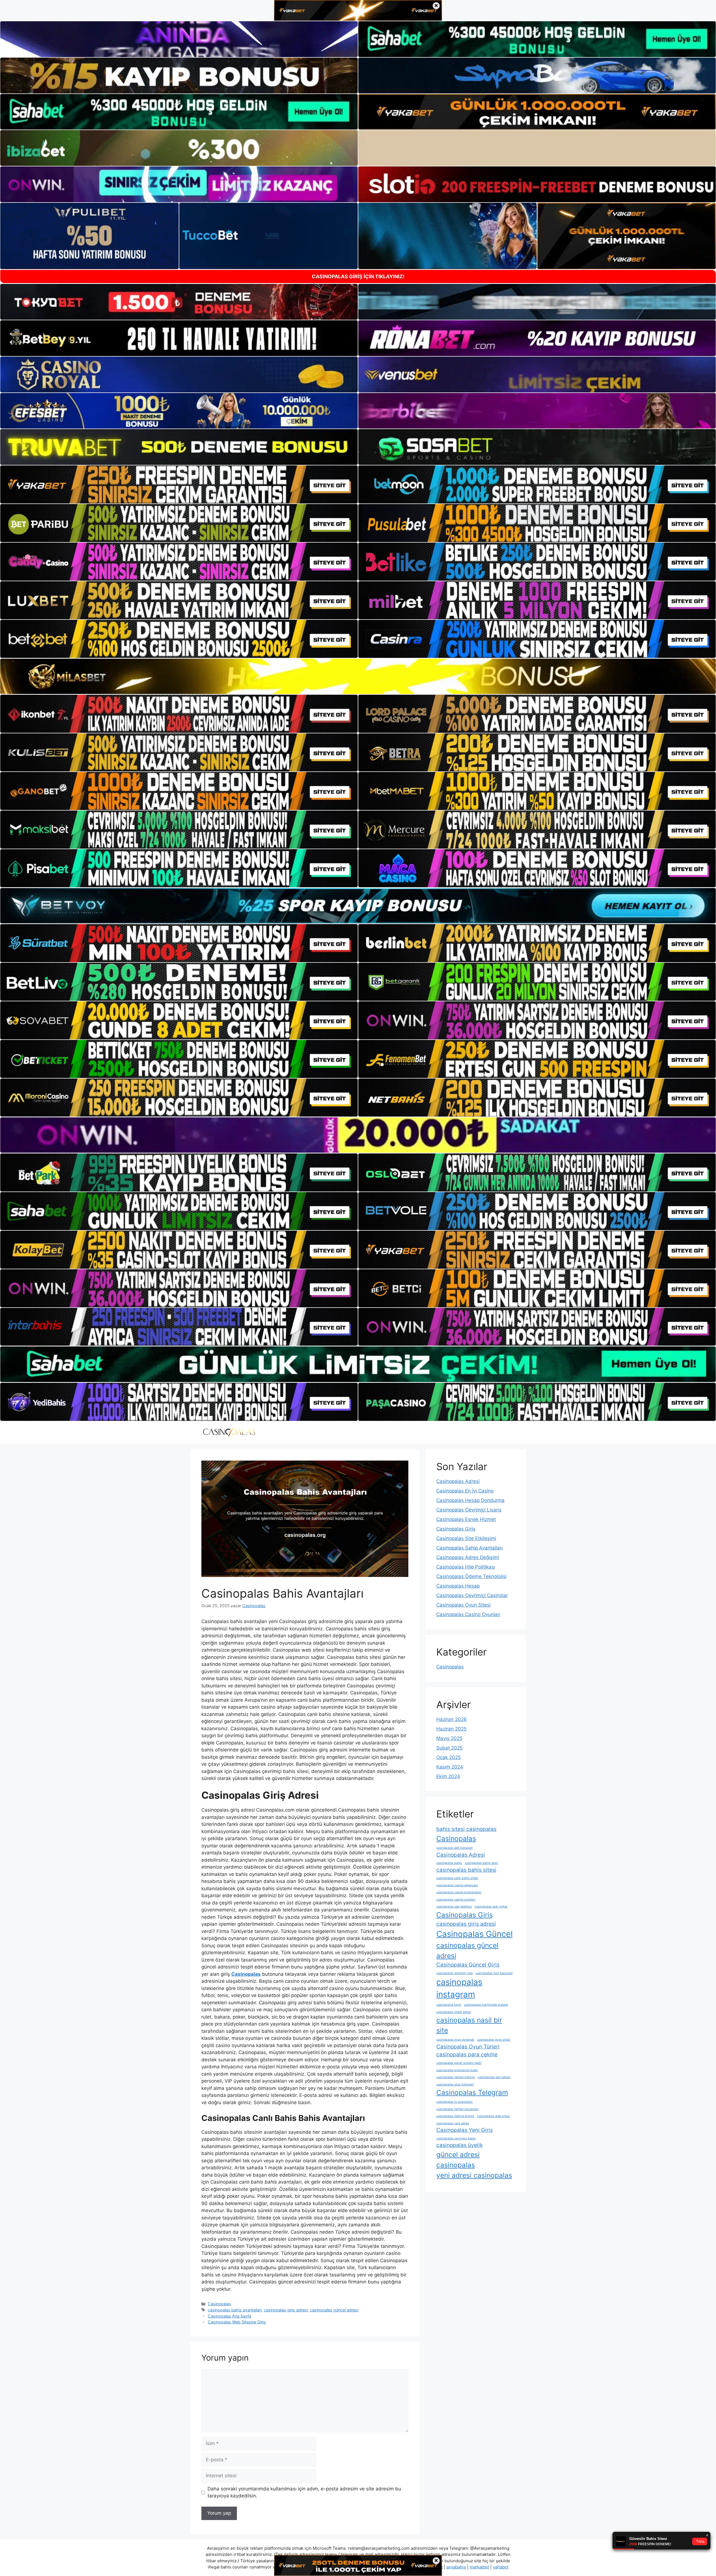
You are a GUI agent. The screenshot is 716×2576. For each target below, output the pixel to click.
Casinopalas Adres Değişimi (468, 1557)
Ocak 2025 (448, 1757)
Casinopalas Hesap (458, 1586)
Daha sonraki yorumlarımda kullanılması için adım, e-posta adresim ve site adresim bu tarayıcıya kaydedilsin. (304, 2492)
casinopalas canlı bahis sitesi (457, 1878)
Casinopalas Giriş (456, 1529)
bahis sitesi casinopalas (466, 1829)
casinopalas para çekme (467, 2055)
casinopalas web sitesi (494, 2116)
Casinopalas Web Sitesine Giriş (237, 2322)
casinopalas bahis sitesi (466, 1870)
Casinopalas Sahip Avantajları (469, 1548)
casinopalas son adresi (494, 2077)
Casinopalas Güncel (474, 1934)
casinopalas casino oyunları (456, 1900)
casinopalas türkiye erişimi (455, 2116)
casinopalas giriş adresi (286, 2310)
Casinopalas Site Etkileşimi (466, 1538)
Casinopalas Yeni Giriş (465, 2130)
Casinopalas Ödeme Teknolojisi (471, 1576)
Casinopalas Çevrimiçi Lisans (469, 1510)
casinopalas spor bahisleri (455, 2084)
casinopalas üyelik (460, 2145)
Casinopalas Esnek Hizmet (466, 1519)
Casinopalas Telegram (472, 2092)
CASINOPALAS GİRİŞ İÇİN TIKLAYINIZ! (358, 276)
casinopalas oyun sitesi (494, 2040)
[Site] (179, 484)
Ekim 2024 (448, 1776)
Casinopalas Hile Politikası (466, 1567)
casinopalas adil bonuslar (454, 1848)
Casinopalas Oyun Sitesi (463, 1605)
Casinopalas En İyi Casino (465, 1491)
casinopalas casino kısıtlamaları (459, 1892)
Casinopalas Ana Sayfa (229, 2316)
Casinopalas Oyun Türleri (468, 2047)
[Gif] (358, 676)
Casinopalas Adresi (458, 1481)
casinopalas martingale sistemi (486, 2005)
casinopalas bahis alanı (481, 1863)
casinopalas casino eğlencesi (457, 1885)
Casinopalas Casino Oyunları (468, 1614)
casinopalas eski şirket (491, 1907)
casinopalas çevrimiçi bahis (456, 2138)
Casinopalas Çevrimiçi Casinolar (472, 1595)
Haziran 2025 (451, 1729)
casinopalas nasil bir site (469, 2025)
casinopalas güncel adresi (334, 2310)
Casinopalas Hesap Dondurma (470, 1500)
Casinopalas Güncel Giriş (468, 1965)
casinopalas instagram (459, 1988)
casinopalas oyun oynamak (455, 2040)
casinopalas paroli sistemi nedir (459, 2063)
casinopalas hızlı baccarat (494, 1973)
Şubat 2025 (449, 1748)
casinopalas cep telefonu (454, 1907)
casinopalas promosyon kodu (457, 2070)
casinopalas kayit (449, 2005)
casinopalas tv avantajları (454, 2102)
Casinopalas (219, 2304)
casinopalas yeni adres (453, 2123)
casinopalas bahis (449, 1863)
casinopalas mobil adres (454, 2012)
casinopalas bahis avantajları (235, 2310)
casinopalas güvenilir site (454, 1973)
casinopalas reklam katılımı (456, 2077)
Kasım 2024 (450, 1767)
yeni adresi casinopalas (474, 2175)
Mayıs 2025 (449, 1738)
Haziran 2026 (452, 1719)
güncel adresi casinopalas (458, 2160)
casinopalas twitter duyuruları (458, 2109)
